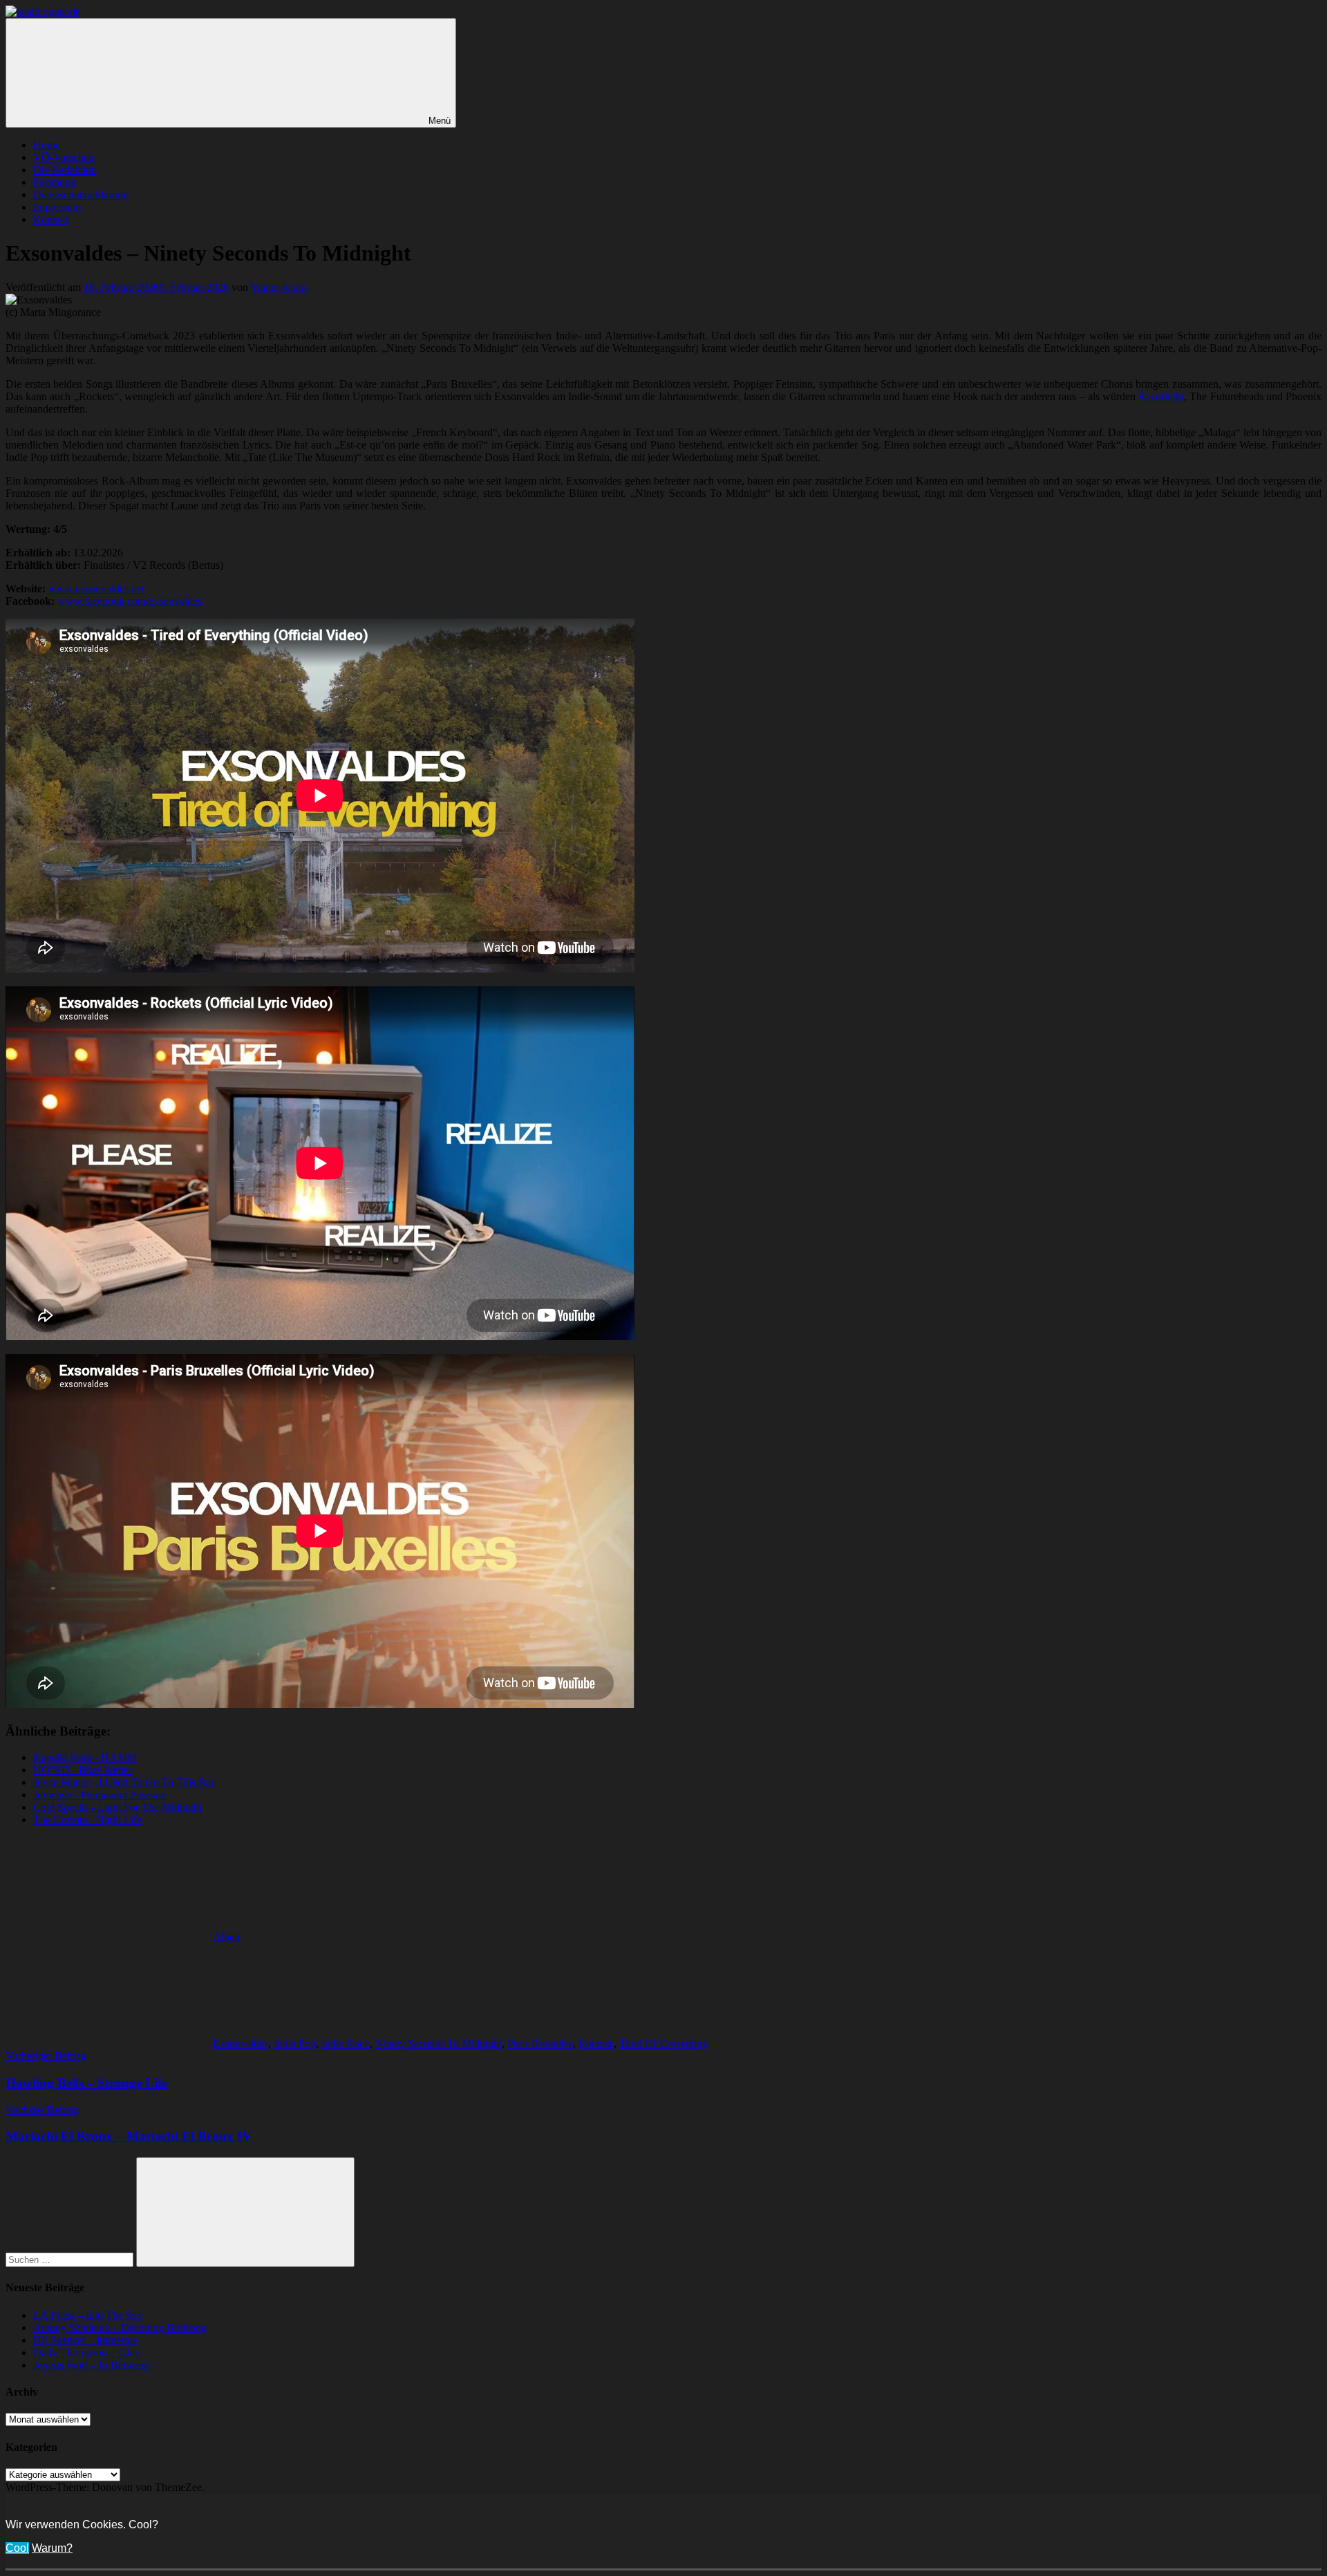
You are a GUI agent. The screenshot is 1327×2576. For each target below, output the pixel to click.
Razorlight (1161, 396)
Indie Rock (346, 2043)
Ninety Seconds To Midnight (439, 2043)
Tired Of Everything (663, 2043)
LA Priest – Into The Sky (88, 2315)
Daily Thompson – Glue (86, 2352)
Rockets (596, 2043)
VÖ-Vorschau (64, 157)
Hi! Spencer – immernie (85, 2340)
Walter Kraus (280, 287)
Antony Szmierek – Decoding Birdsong (120, 2328)
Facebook (55, 182)
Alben (226, 1937)
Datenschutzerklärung (81, 195)
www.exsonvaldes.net (96, 589)
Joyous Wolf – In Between (91, 2365)
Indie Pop (295, 2043)
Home (47, 145)
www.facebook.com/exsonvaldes (130, 601)
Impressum (57, 207)
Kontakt (51, 219)
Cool (17, 2548)
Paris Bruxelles (540, 2043)
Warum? (52, 2548)
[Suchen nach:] (71, 2259)
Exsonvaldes (241, 2043)
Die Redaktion (65, 170)
